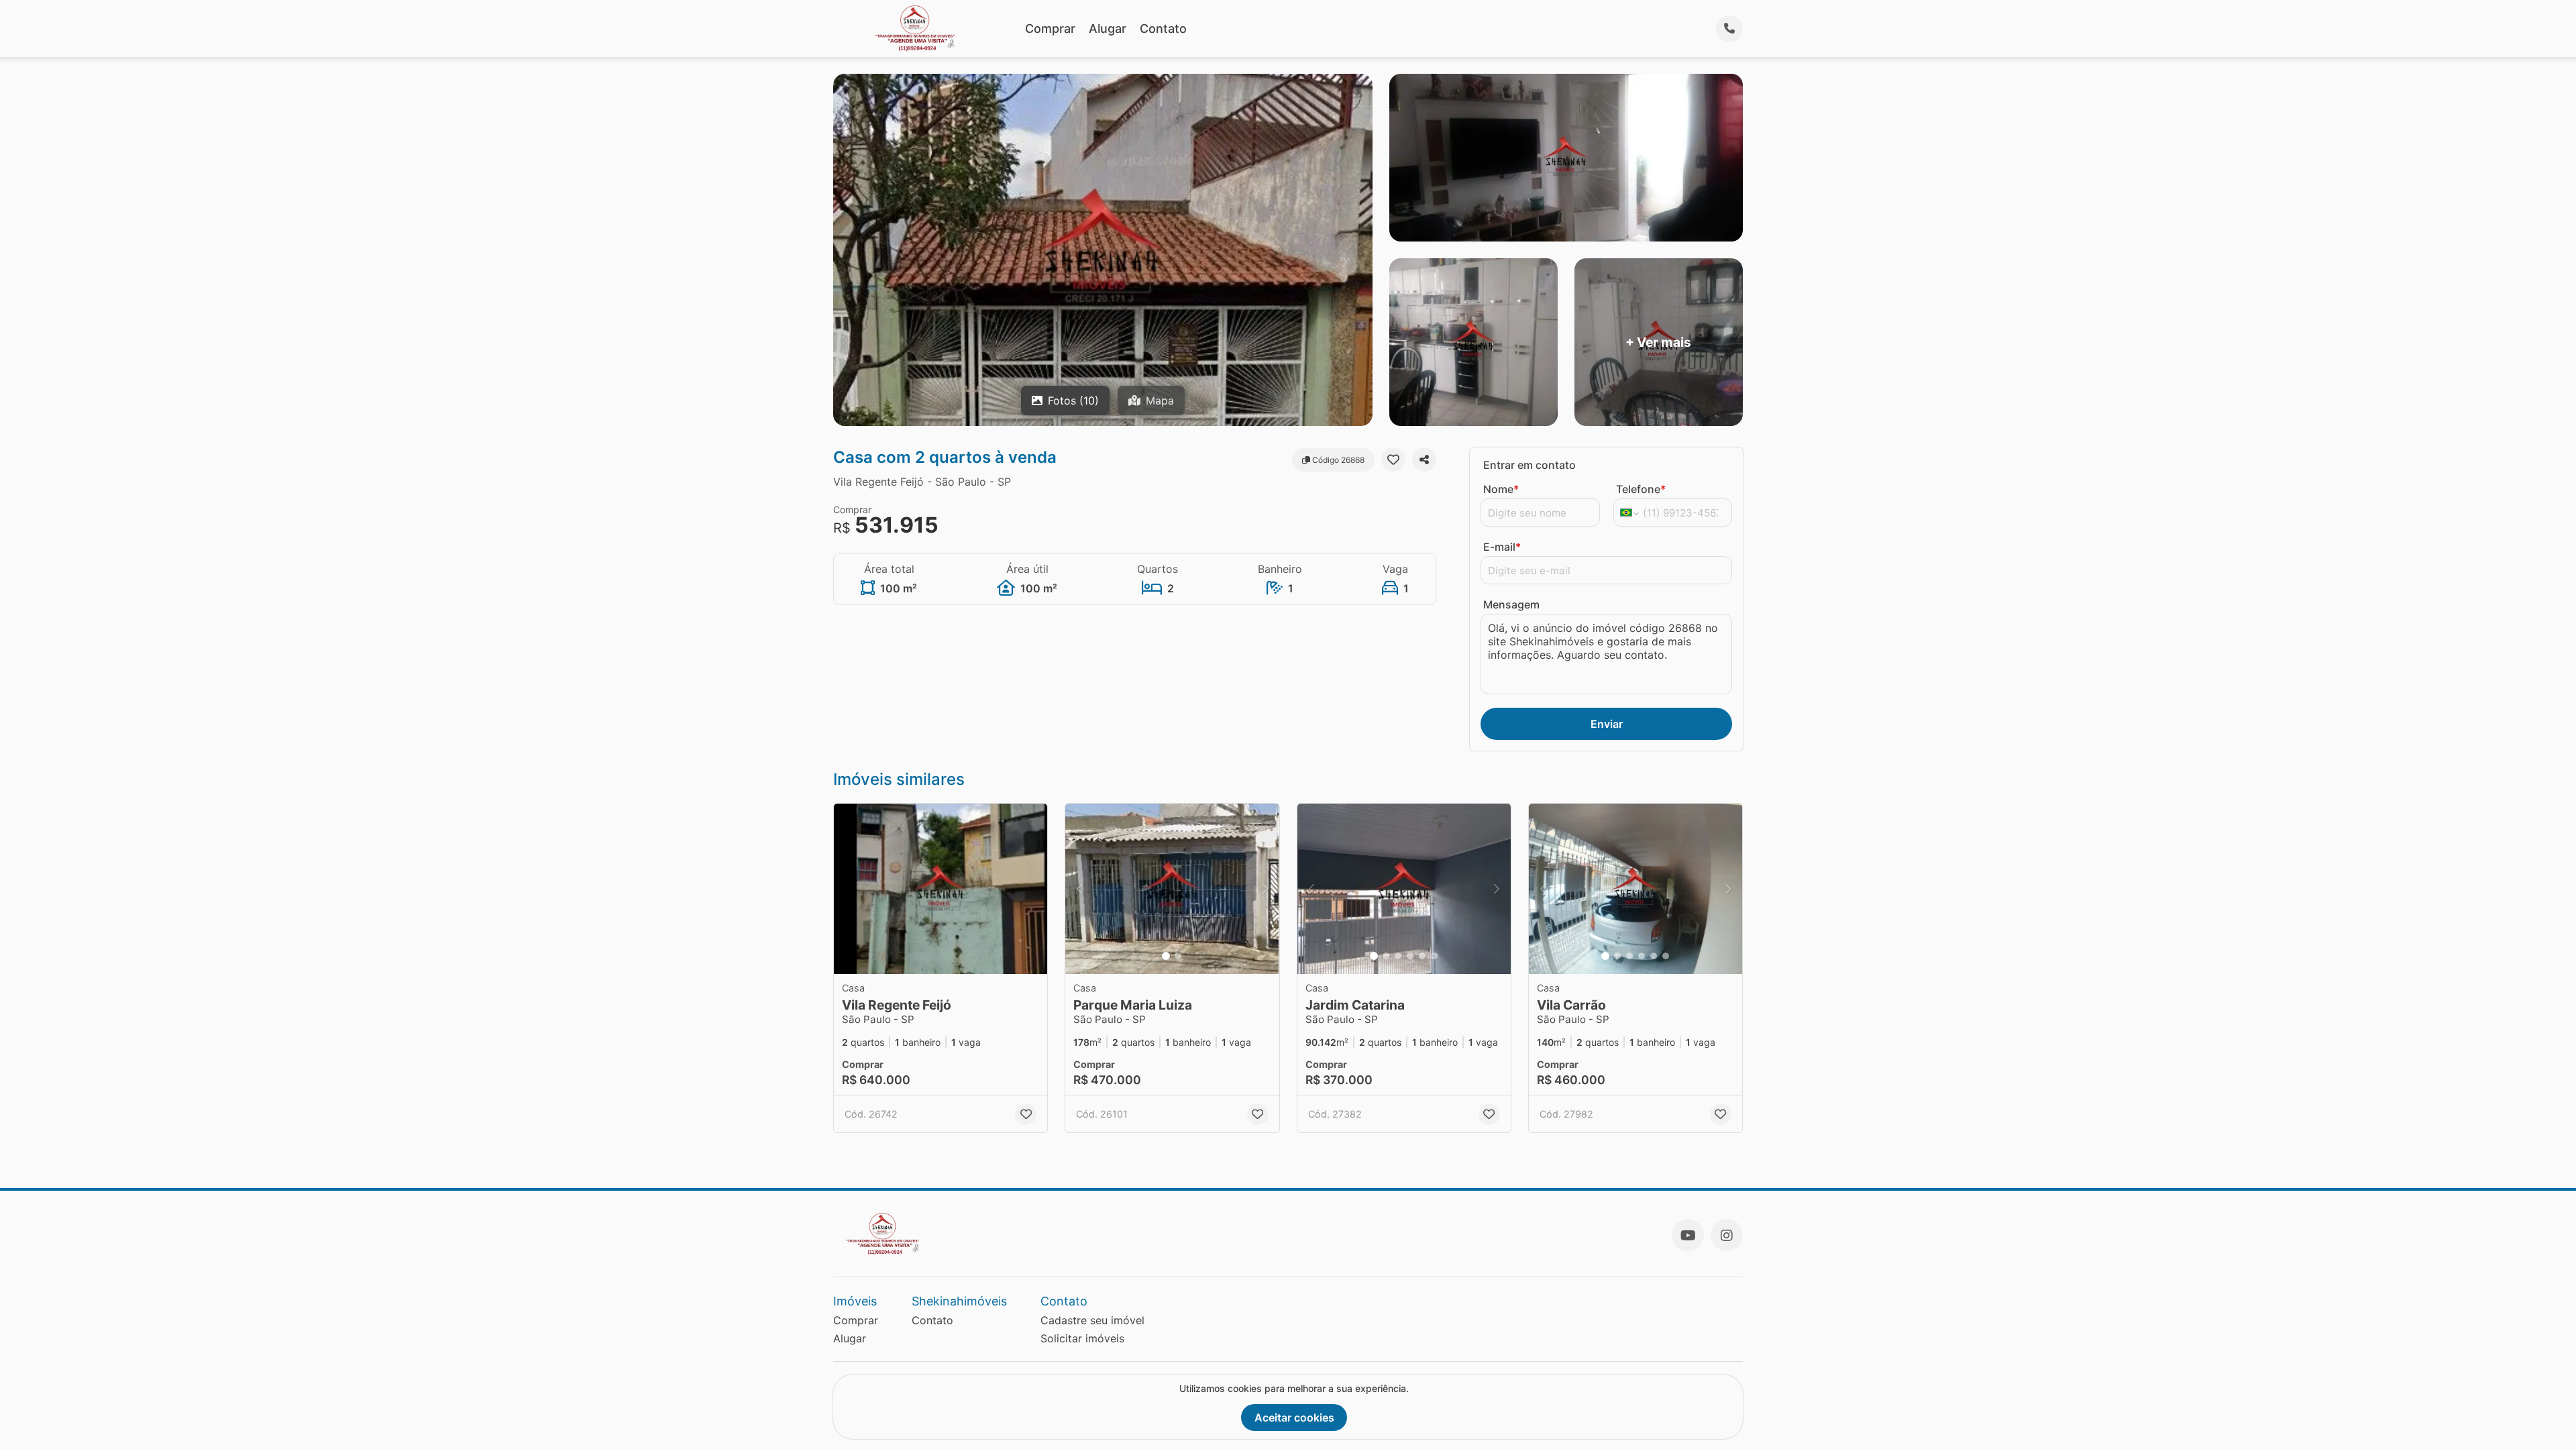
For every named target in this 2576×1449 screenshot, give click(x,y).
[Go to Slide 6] (1434, 956)
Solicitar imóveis (1082, 1338)
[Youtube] (1688, 1235)
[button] (941, 889)
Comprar (1050, 29)
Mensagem (1511, 604)
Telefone (1641, 489)
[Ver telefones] (1729, 29)
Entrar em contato (1529, 465)
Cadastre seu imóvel (1092, 1320)
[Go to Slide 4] (1410, 956)
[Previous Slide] (1079, 889)
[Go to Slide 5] (1422, 956)
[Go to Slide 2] (1178, 956)
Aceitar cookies (1294, 1417)
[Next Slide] (1265, 889)
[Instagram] (1727, 1235)
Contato (1163, 29)
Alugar (1108, 29)
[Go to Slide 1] (1166, 956)
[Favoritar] (1393, 460)
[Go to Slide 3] (1398, 956)
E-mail (1502, 547)
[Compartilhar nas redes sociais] (1424, 460)
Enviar (1607, 724)
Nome (1501, 489)
